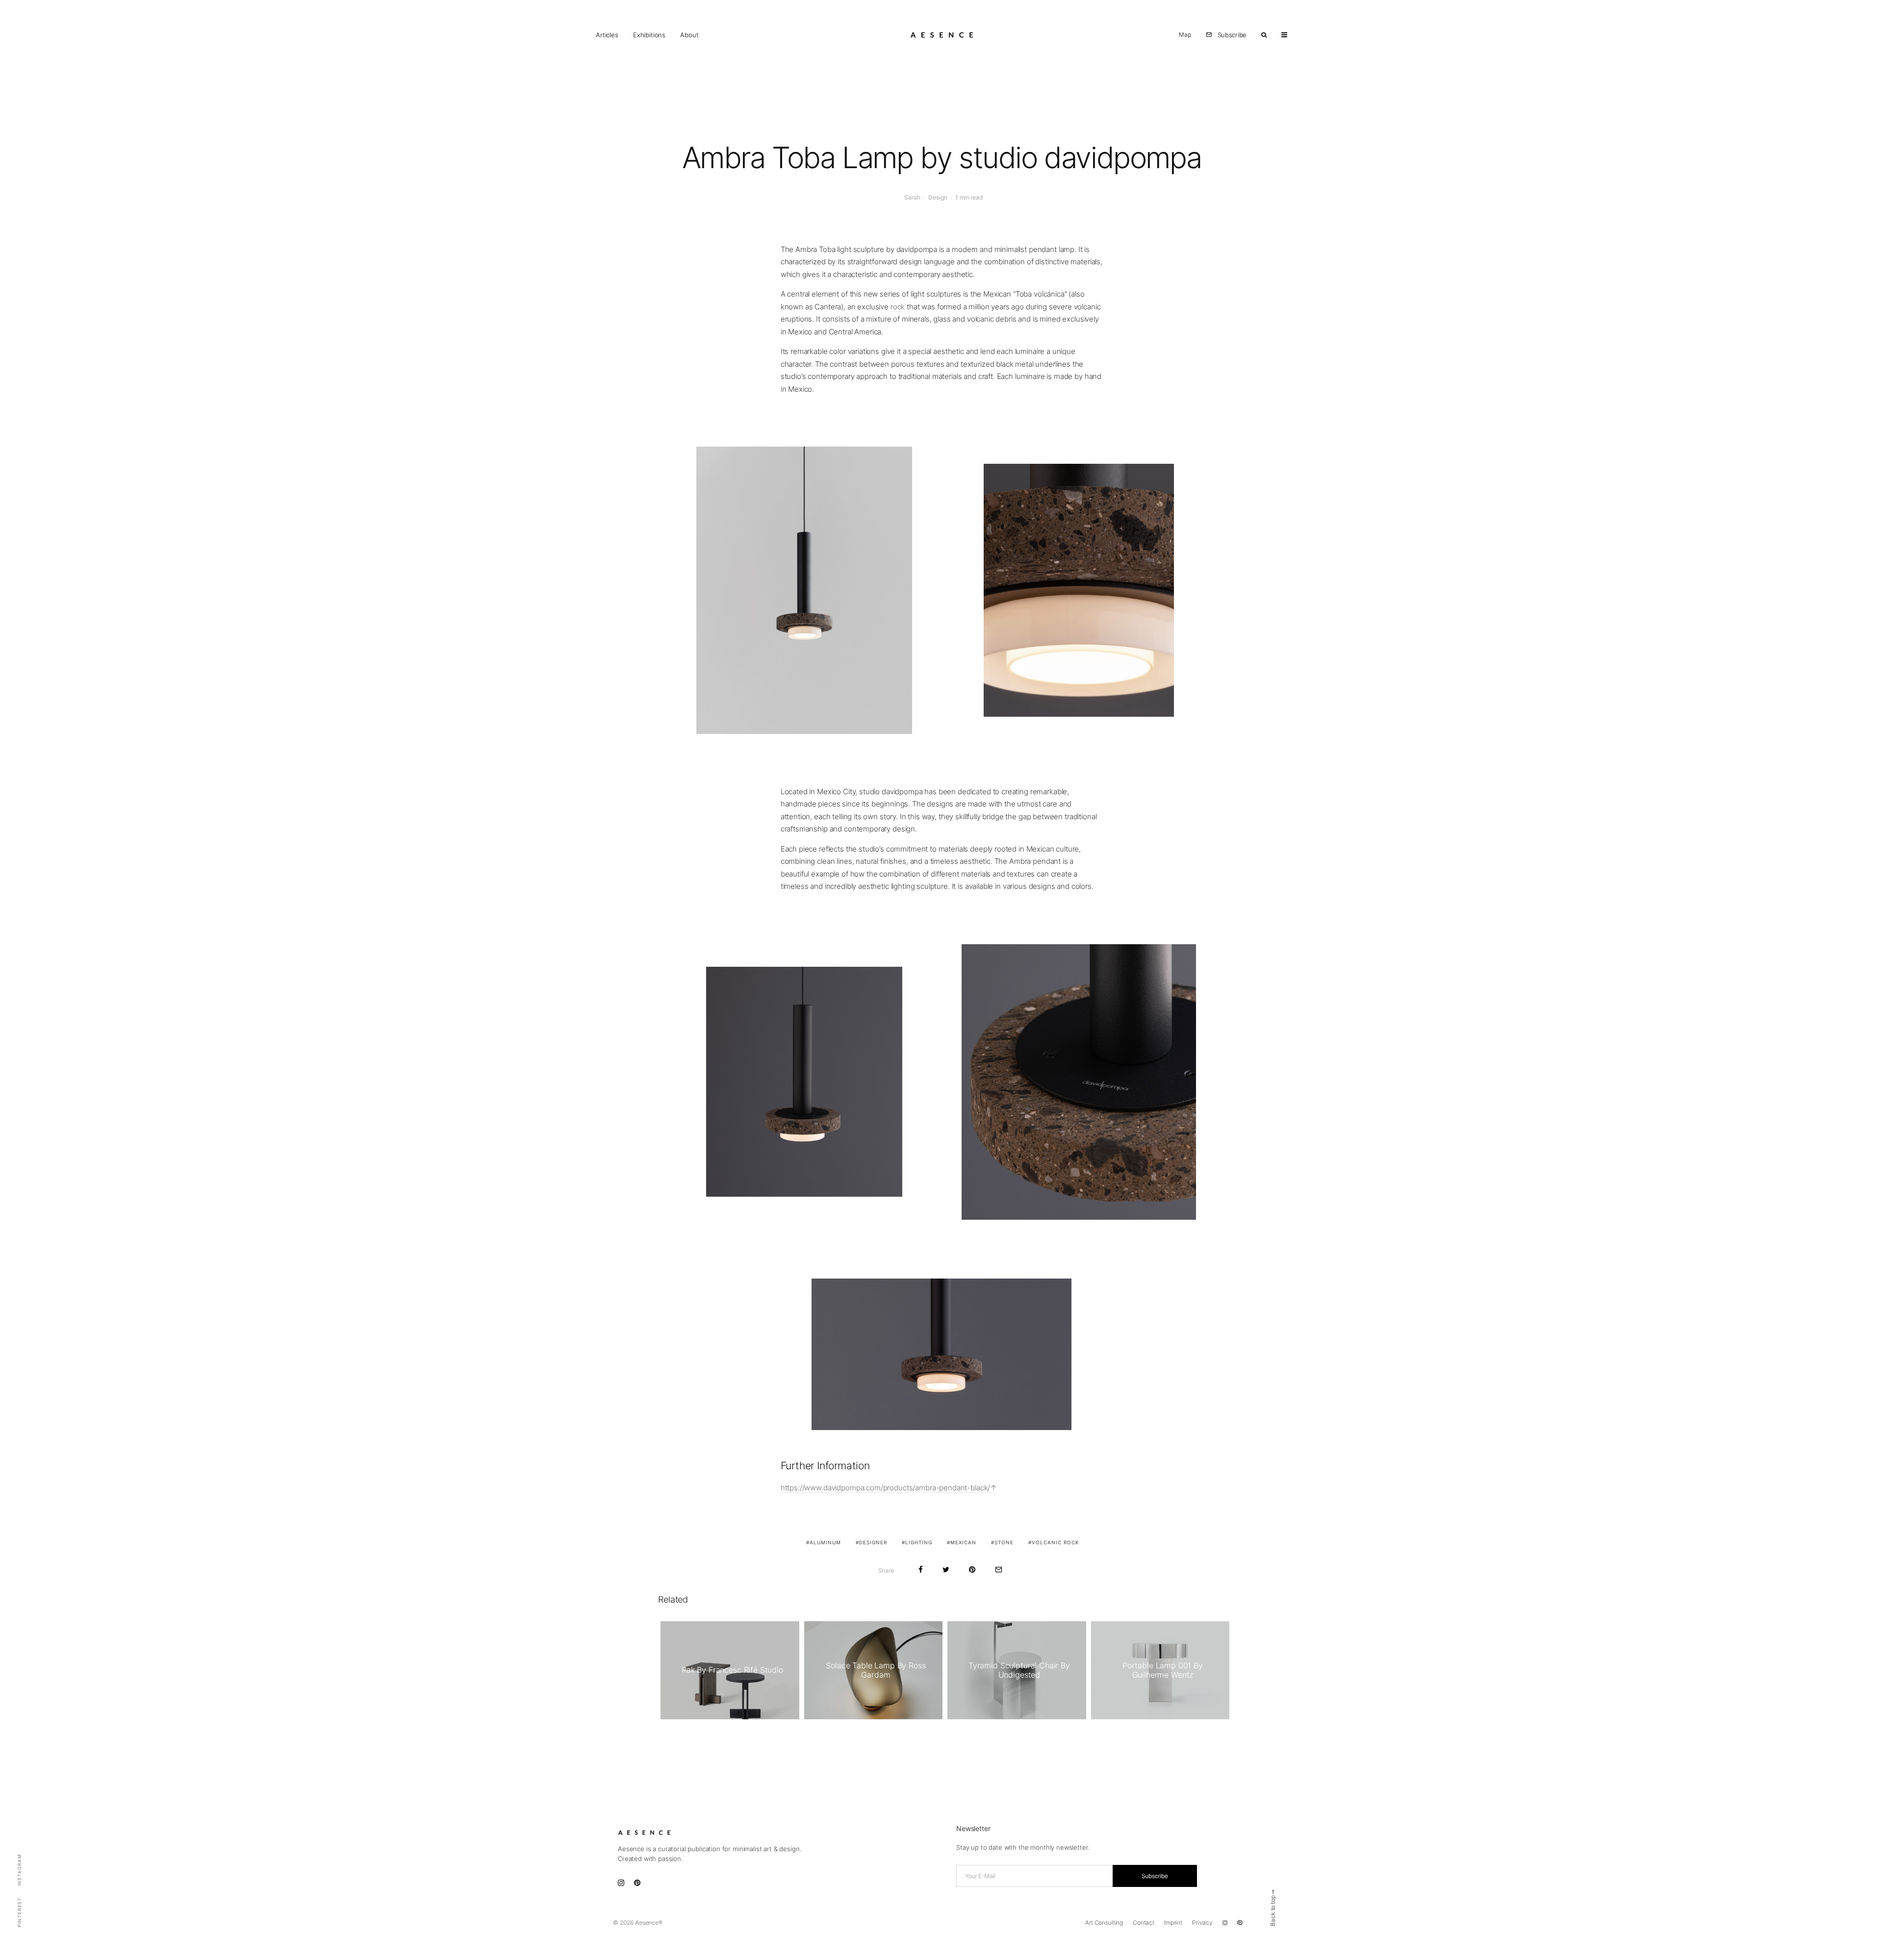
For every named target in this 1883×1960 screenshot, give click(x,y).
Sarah (912, 197)
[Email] (999, 1570)
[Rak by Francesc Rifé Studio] (730, 1670)
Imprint (1173, 1922)
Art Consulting (1104, 1922)
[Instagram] (1225, 1923)
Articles (607, 35)
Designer (873, 1542)
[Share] (921, 1570)
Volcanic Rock (1056, 1542)
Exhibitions (649, 35)
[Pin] (972, 1570)
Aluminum (825, 1542)
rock (898, 307)
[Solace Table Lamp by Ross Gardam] (874, 1670)
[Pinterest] (1240, 1923)
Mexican (963, 1542)
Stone (1004, 1542)
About (689, 35)
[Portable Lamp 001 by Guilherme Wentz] (1160, 1670)
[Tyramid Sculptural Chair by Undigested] (1017, 1670)
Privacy (1202, 1922)
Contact (1144, 1922)
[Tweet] (946, 1570)
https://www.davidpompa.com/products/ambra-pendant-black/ (886, 1488)
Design (938, 197)
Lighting (919, 1542)
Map (1185, 35)
